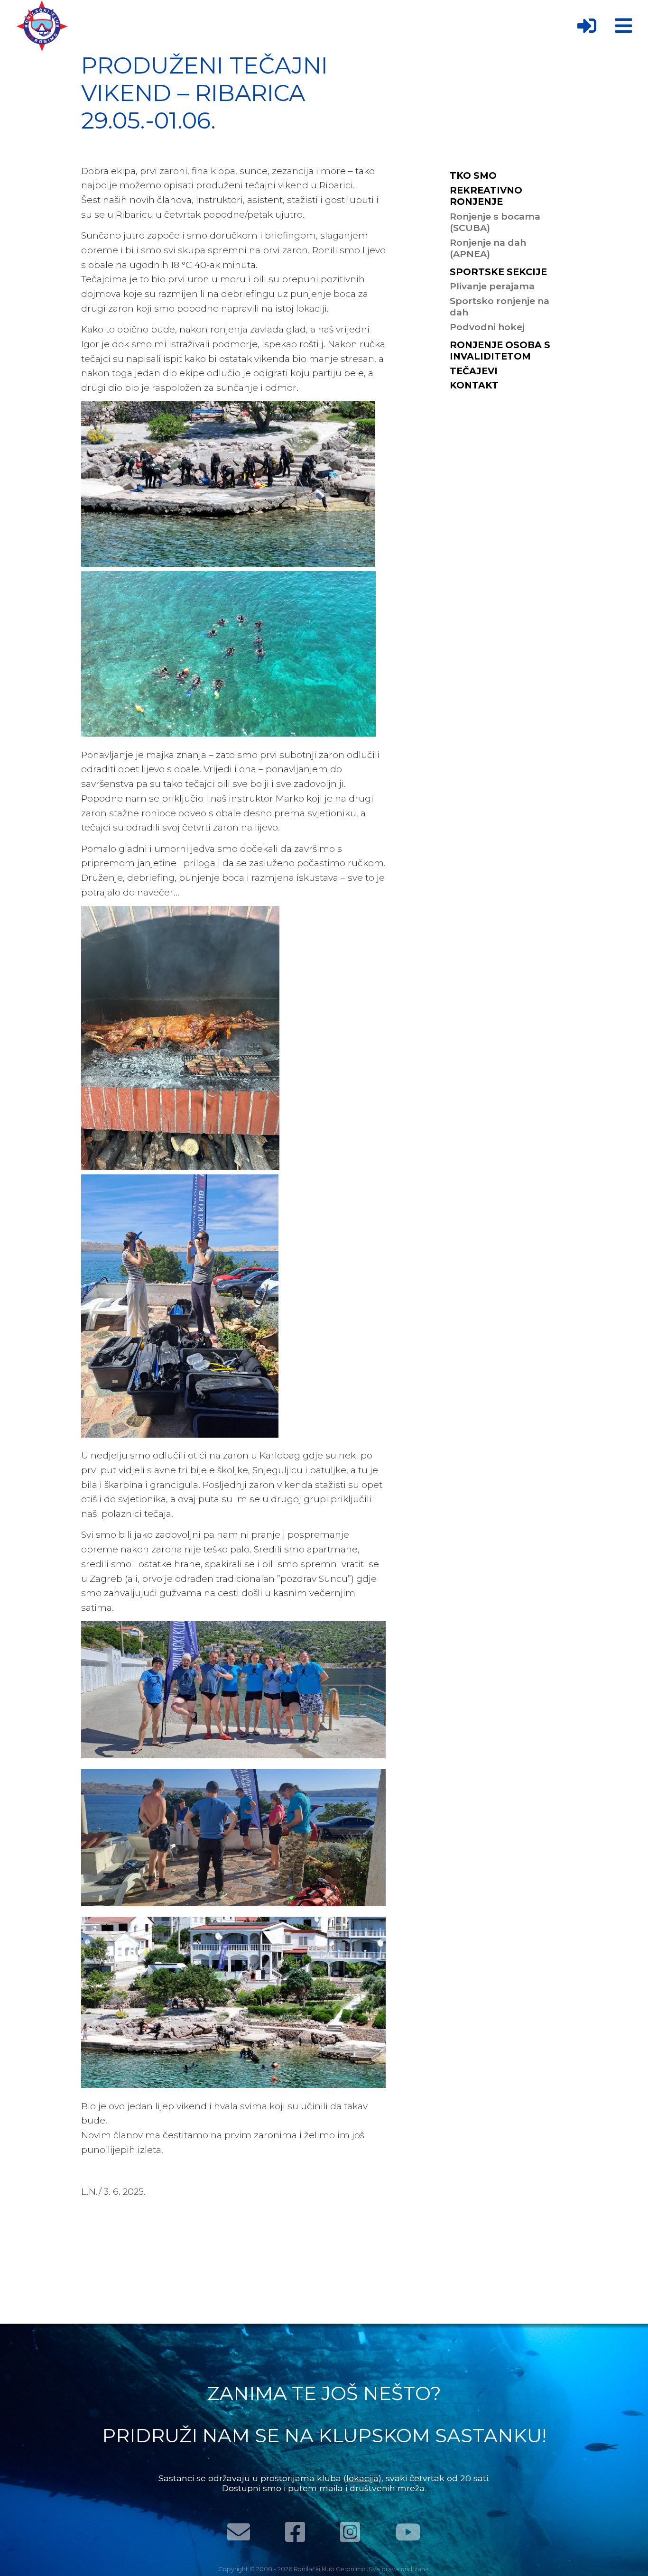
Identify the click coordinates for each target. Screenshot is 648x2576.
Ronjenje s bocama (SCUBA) (495, 222)
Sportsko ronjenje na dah (500, 306)
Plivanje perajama (492, 286)
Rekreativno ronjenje (486, 196)
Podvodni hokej (487, 327)
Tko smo (473, 175)
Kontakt (474, 385)
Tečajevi (474, 371)
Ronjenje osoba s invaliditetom (500, 351)
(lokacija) (362, 2478)
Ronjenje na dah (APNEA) (488, 248)
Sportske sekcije (498, 272)
